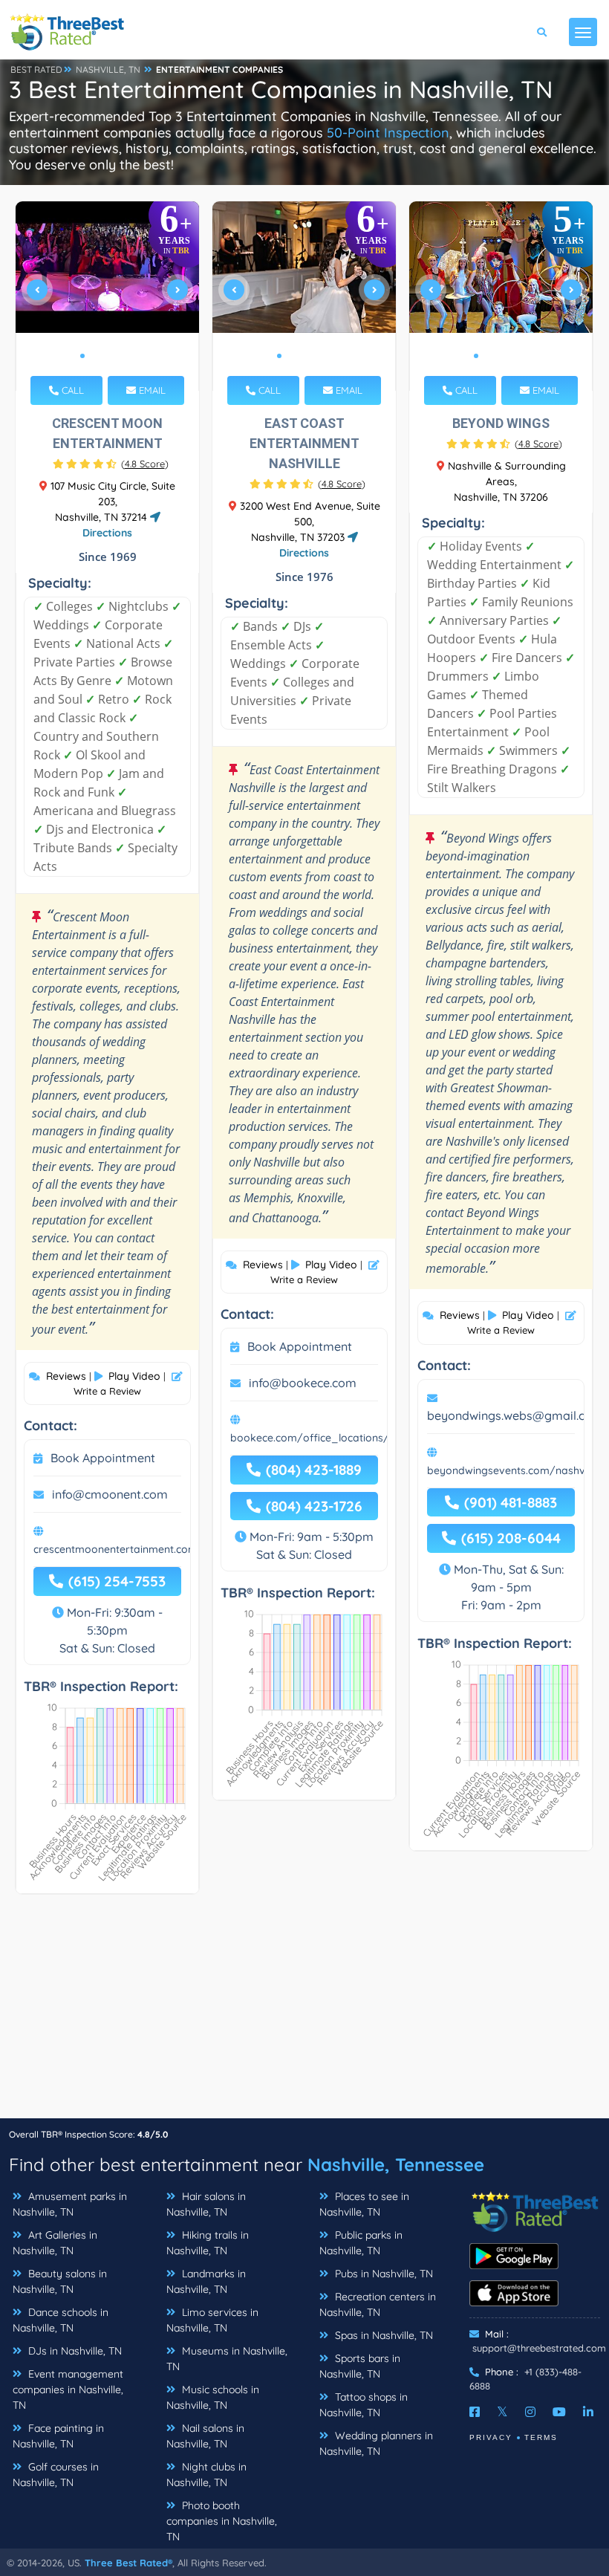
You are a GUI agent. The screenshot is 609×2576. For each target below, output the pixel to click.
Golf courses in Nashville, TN (56, 2475)
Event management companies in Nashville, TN (68, 2390)
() (145, 464)
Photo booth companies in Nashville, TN (222, 2521)
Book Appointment (103, 1458)
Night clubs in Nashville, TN (206, 2475)
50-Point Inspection (388, 133)
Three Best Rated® (128, 2563)
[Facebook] (475, 2412)
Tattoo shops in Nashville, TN (364, 2405)
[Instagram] (530, 2412)
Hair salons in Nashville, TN (206, 2204)
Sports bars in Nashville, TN (360, 2366)
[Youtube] (559, 2412)
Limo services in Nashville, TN (212, 2320)
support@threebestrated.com (539, 2348)
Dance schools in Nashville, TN (61, 2320)
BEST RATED (36, 69)
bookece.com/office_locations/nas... (322, 1438)
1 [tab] (82, 356)
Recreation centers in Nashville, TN (378, 2304)
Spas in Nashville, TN (382, 2335)
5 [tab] (130, 356)
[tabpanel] (108, 296)
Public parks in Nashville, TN (361, 2243)
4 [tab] (118, 356)
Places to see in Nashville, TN (364, 2204)
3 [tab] (106, 356)
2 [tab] (94, 356)
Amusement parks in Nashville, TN (70, 2204)
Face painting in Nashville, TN (58, 2436)
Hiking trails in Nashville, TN (208, 2243)
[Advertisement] (304, 2014)
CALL (71, 390)
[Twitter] (502, 2412)
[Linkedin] (588, 2412)
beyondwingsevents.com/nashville (512, 1470)
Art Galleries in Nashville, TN (55, 2243)
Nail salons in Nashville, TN (205, 2436)
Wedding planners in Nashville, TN (376, 2443)
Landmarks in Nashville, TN (206, 2281)
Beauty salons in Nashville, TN (60, 2281)
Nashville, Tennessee (396, 2164)
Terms (541, 2437)
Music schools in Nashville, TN (213, 2397)
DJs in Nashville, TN (74, 2351)
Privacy (491, 2437)
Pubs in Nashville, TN (382, 2274)
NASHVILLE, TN (108, 69)
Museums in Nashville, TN (227, 2359)
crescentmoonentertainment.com (115, 1549)
